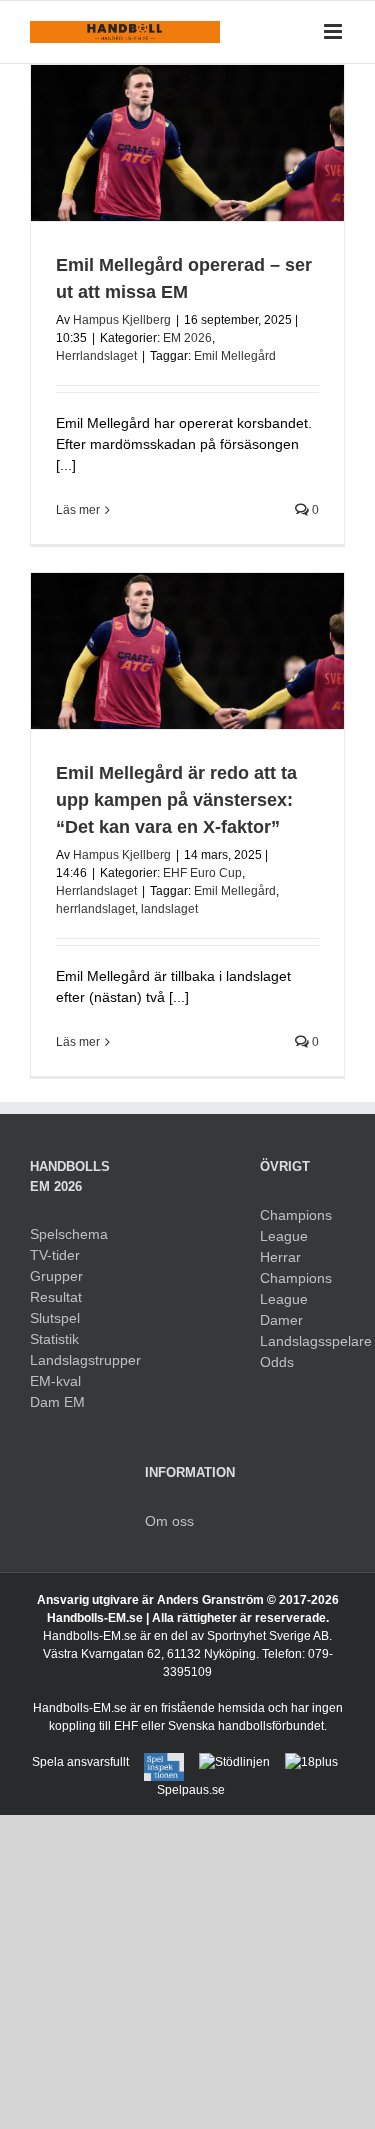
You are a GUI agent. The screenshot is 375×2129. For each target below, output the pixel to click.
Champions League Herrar (296, 1236)
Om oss (169, 1521)
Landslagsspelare (302, 1341)
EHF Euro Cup (202, 873)
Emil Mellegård (235, 356)
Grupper (56, 1276)
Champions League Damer (296, 1299)
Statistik (54, 1339)
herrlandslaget (95, 909)
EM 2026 (187, 338)
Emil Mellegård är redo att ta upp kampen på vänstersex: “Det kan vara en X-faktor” (176, 800)
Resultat (56, 1297)
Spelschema (69, 1234)
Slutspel (55, 1318)
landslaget (169, 909)
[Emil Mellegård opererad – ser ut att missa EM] (187, 143)
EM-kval (55, 1381)
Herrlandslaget (96, 356)
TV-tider (55, 1255)
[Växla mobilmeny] (334, 31)
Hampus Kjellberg (122, 320)
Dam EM (57, 1402)
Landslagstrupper (72, 1360)
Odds (277, 1362)
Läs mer (78, 510)
